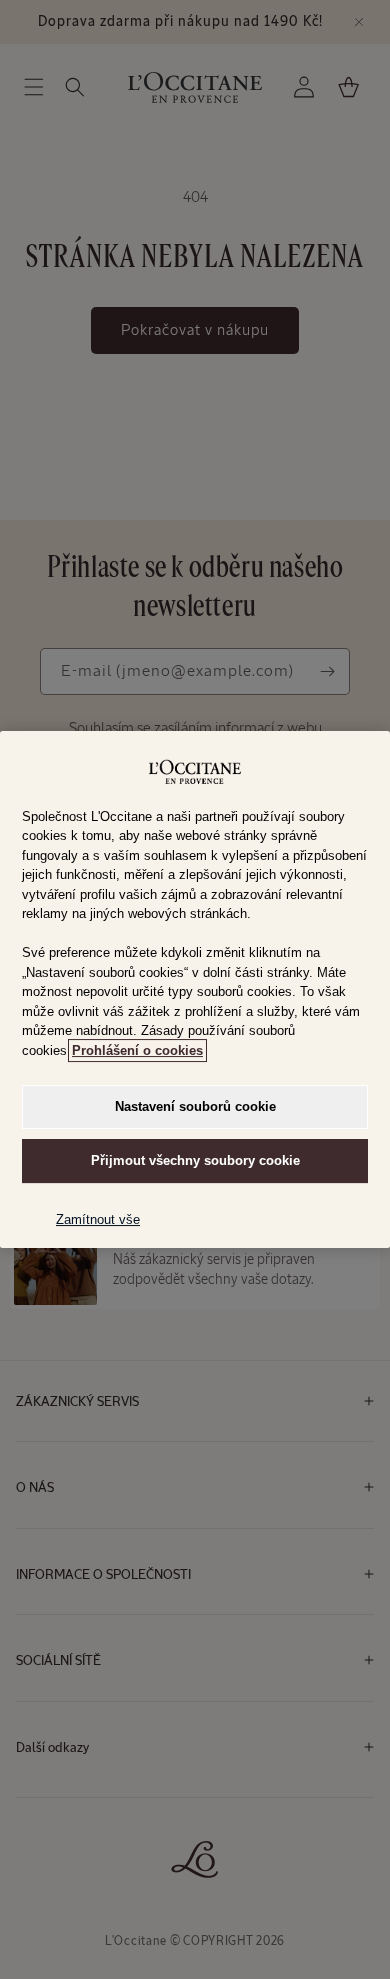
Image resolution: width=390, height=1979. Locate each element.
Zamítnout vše (98, 1219)
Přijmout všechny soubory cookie (195, 1160)
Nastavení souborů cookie (195, 1106)
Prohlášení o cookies (137, 1050)
